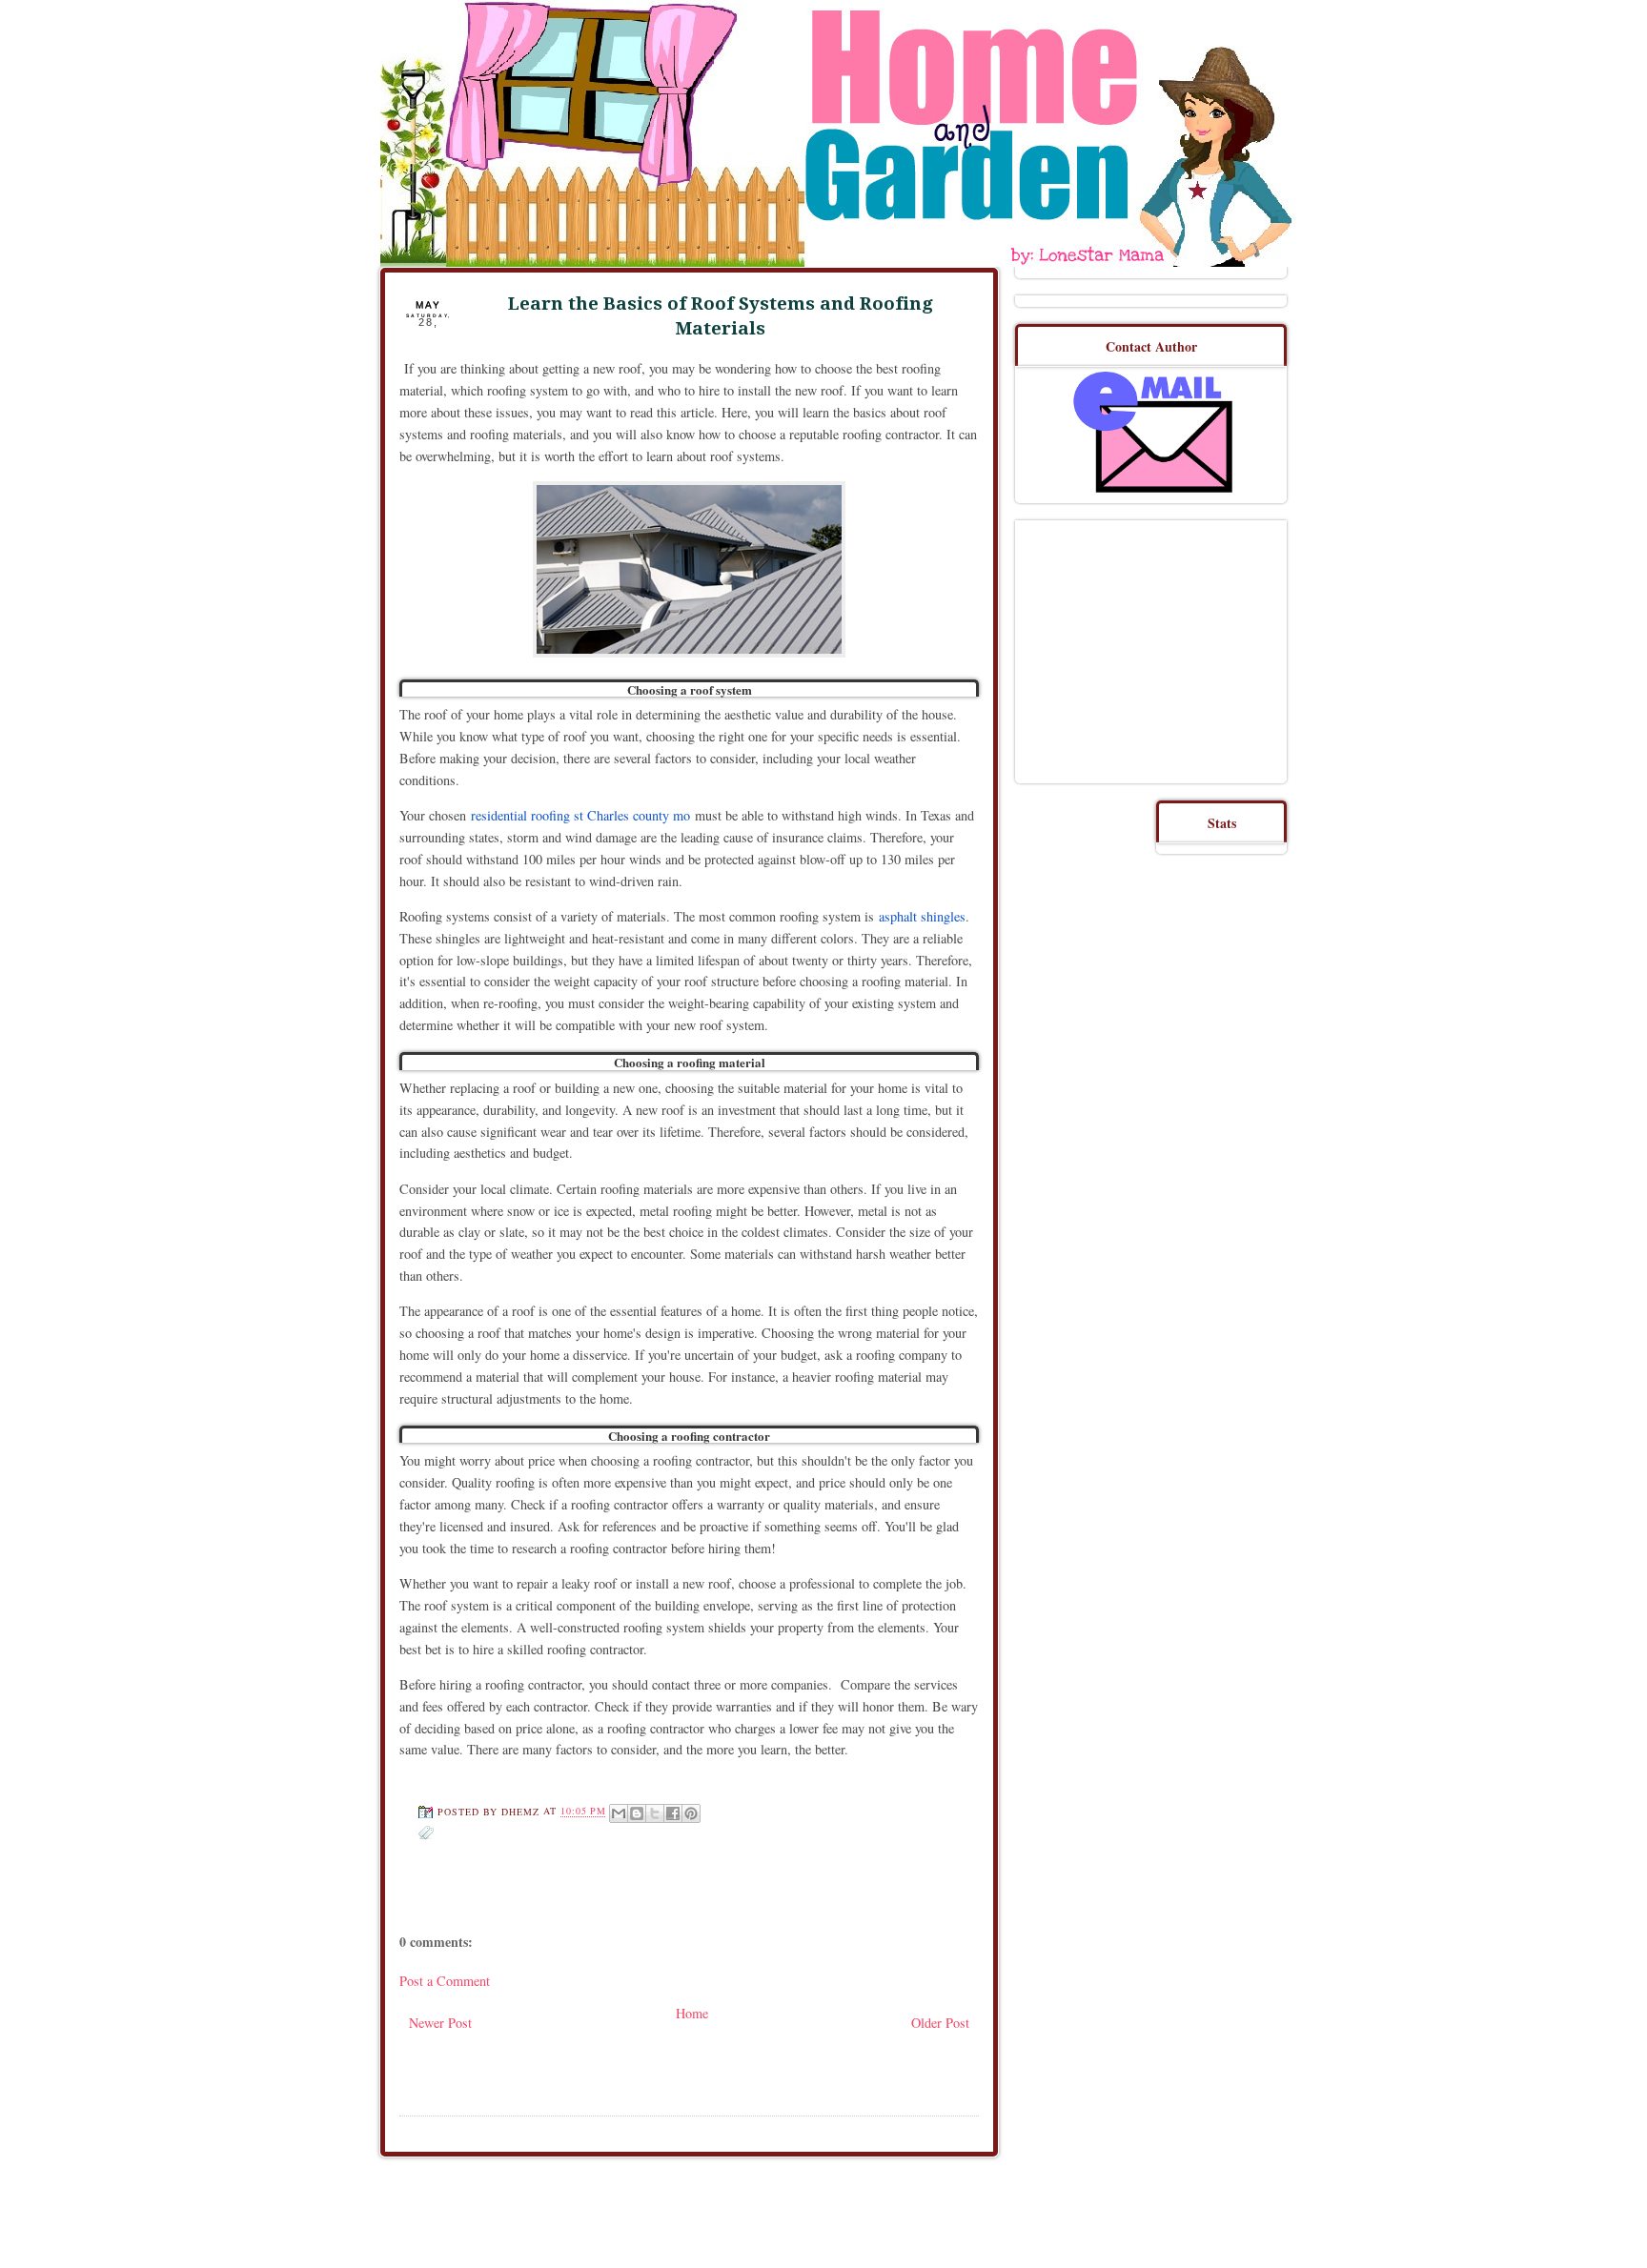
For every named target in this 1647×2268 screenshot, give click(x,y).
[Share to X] (655, 1813)
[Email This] (619, 1813)
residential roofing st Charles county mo (580, 815)
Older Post (940, 2023)
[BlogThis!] (637, 1813)
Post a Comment (445, 1981)
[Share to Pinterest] (691, 1813)
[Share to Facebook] (673, 1813)
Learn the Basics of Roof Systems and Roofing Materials (721, 316)
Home (692, 2013)
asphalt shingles (922, 916)
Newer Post (440, 2023)
